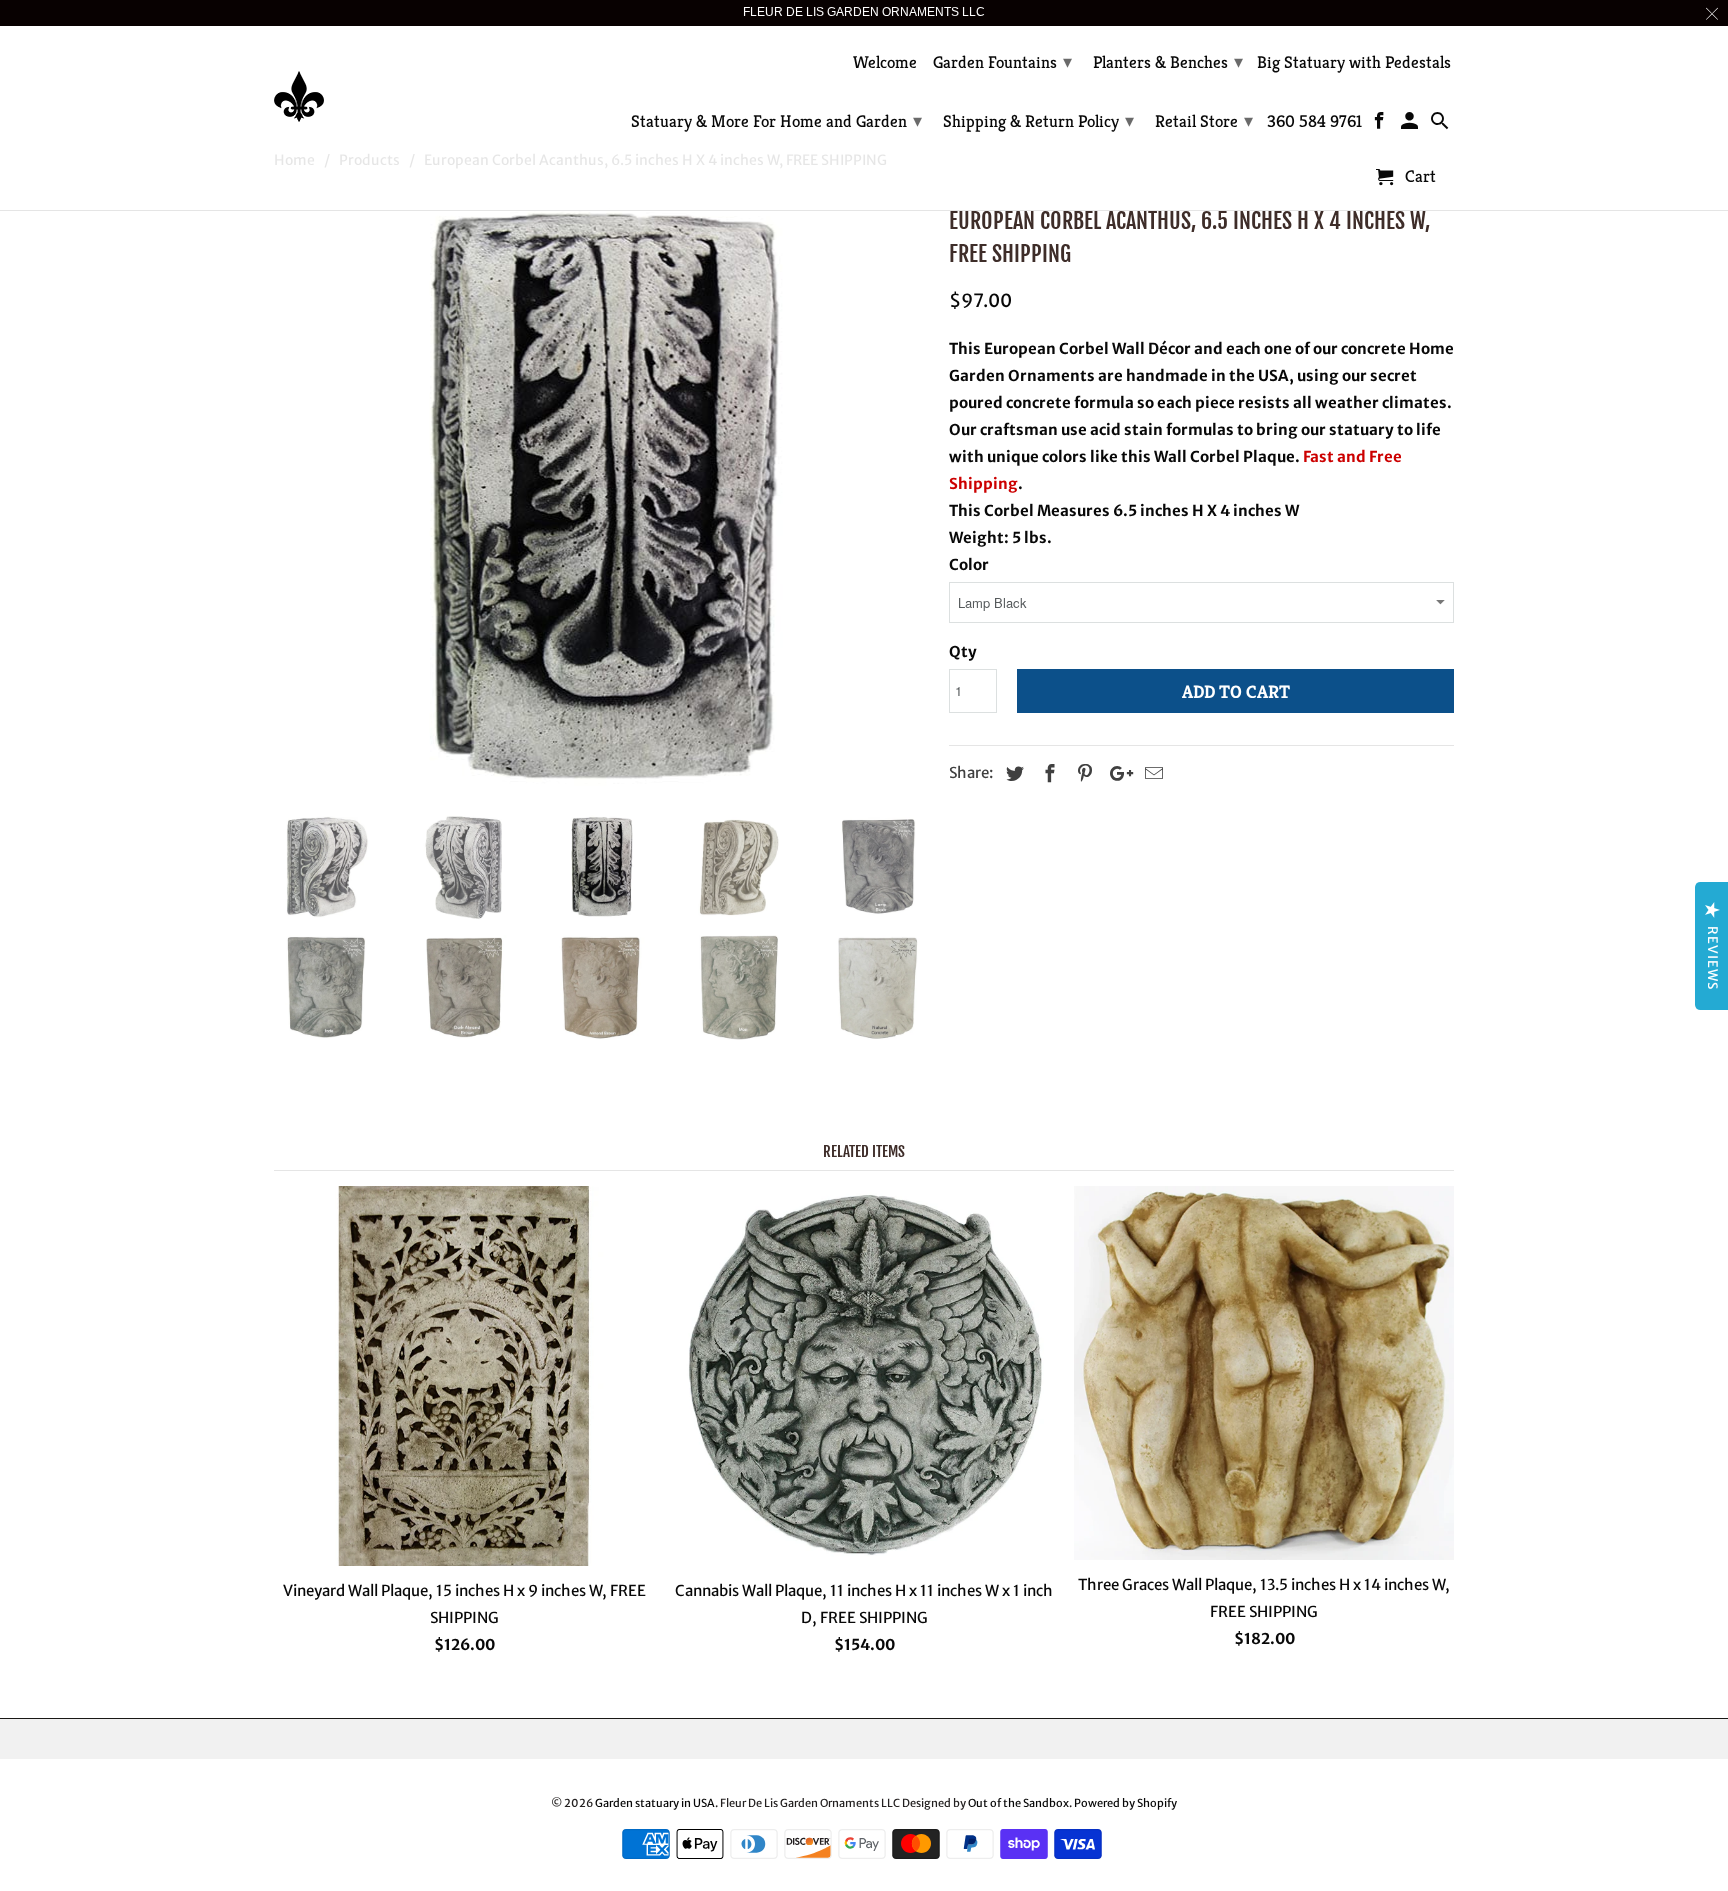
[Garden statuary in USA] (414, 81)
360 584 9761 (1314, 122)
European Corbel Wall (1063, 348)
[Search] (1440, 125)
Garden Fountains (1002, 61)
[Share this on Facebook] (1047, 773)
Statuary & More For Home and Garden (776, 120)
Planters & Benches (1168, 61)
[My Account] (1411, 125)
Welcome (885, 63)
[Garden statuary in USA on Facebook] (1381, 125)
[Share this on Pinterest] (1082, 773)
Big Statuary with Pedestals (1354, 63)
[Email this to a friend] (1151, 773)
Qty (963, 651)
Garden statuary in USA (655, 1803)
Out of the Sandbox (1018, 1803)
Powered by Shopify (1125, 1803)
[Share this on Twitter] (1012, 773)
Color (969, 564)
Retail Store (1204, 120)
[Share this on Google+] (1116, 773)
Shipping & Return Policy (1038, 120)
